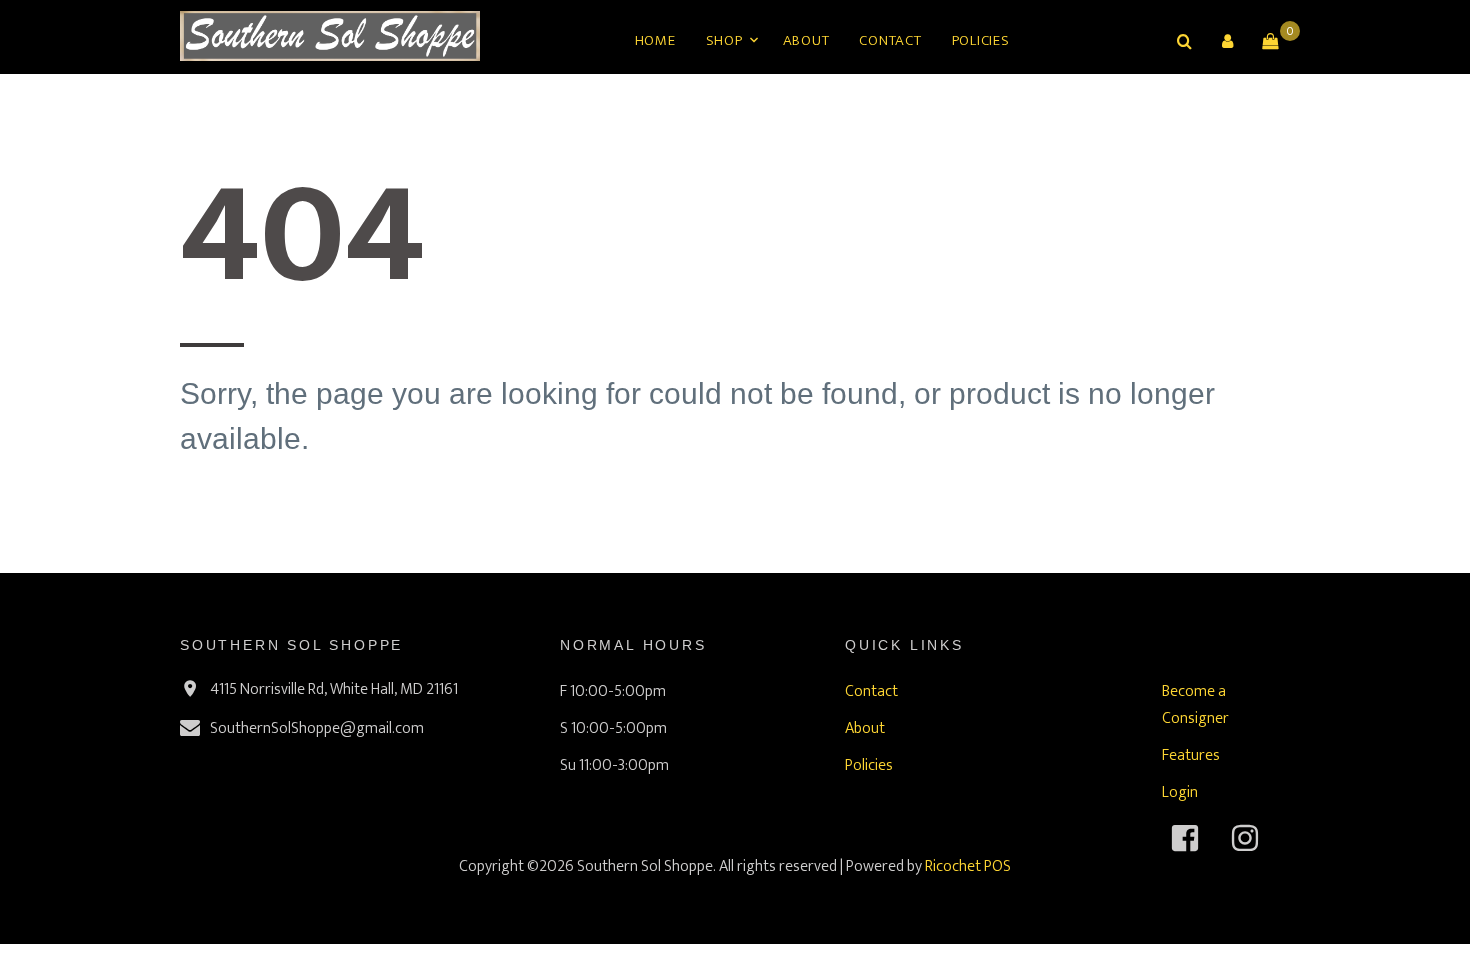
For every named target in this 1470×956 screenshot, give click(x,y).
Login (1180, 792)
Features (1191, 755)
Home (655, 40)
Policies (981, 40)
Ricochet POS (968, 866)
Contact (890, 40)
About (806, 40)
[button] (1227, 41)
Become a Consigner (1195, 705)
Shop (724, 40)
